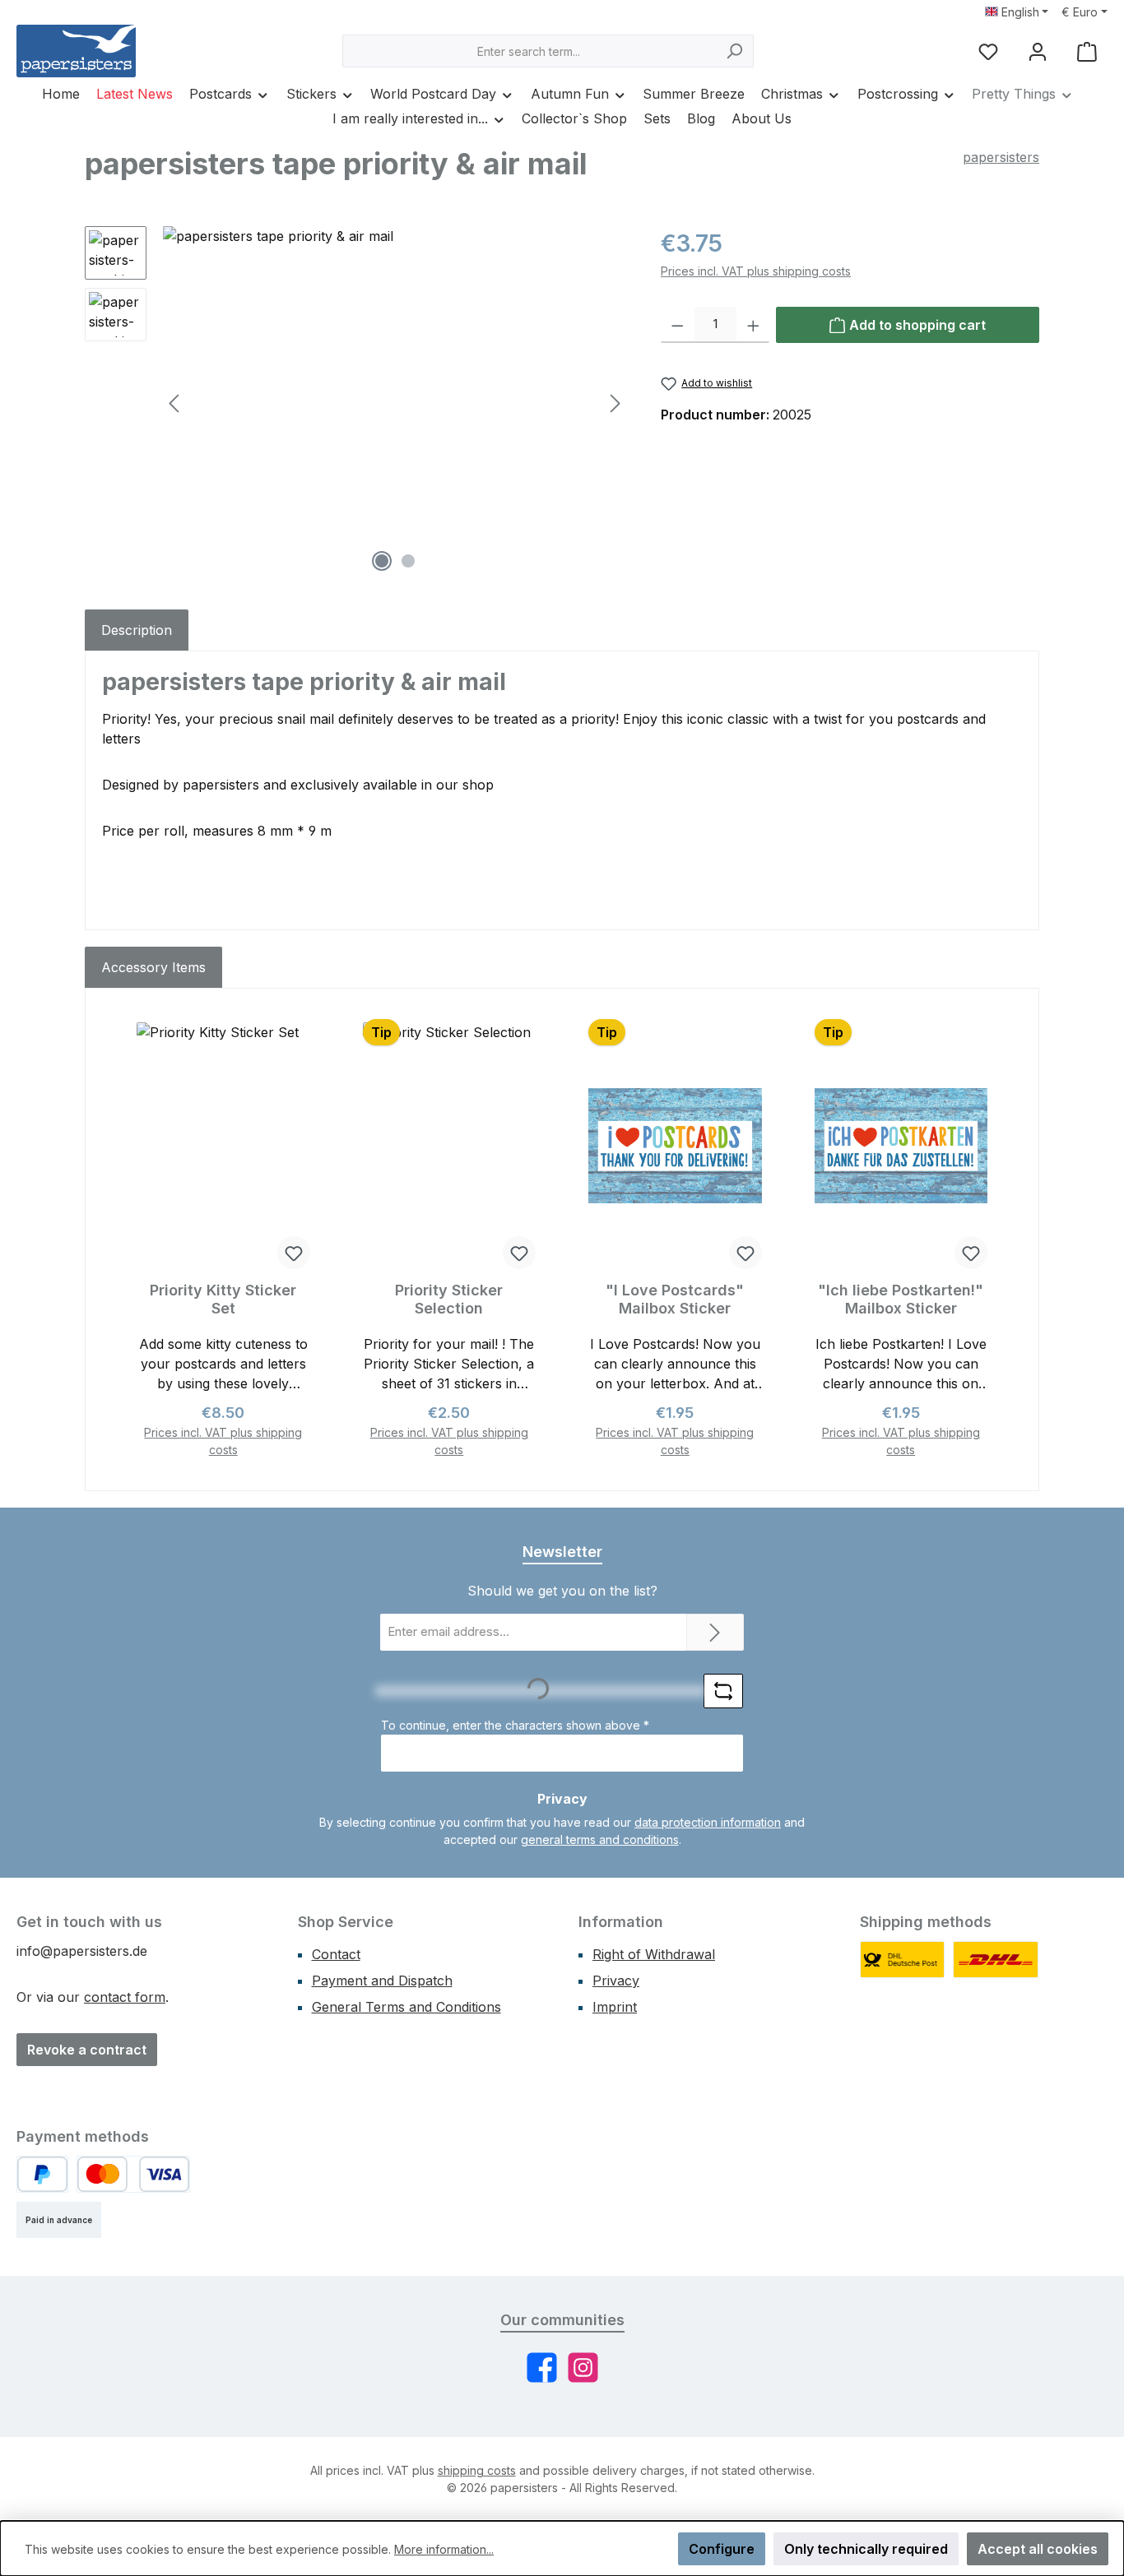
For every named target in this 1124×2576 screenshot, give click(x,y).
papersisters (1001, 157)
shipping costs (477, 2470)
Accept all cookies (1038, 2549)
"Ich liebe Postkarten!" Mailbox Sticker (901, 1299)
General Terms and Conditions (406, 2007)
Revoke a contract (87, 2050)
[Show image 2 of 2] (408, 561)
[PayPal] (42, 2174)
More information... (444, 2549)
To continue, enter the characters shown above (515, 1725)
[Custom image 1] (903, 1960)
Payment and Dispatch (382, 1981)
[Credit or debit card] (133, 2174)
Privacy (616, 1981)
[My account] (1038, 51)
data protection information (708, 1822)
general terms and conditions (600, 1839)
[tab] (137, 630)
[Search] (734, 51)
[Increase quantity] (753, 325)
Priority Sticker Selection (449, 1299)
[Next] (615, 403)
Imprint (615, 2007)
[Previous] (175, 403)
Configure (722, 2549)
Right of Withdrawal (654, 1954)
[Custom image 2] (996, 1960)
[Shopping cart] (1087, 51)
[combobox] (529, 51)
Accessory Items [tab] (153, 967)
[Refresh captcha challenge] (723, 1691)
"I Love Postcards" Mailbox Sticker (675, 1299)
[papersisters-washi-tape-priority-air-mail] (395, 403)
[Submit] (715, 1632)
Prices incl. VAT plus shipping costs (756, 271)
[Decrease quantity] (678, 325)
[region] (356, 403)
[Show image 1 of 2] (382, 561)
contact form (125, 1997)
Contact (336, 1954)
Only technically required (866, 2549)
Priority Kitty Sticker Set (223, 1299)
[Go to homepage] (76, 51)
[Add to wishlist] (294, 1253)
